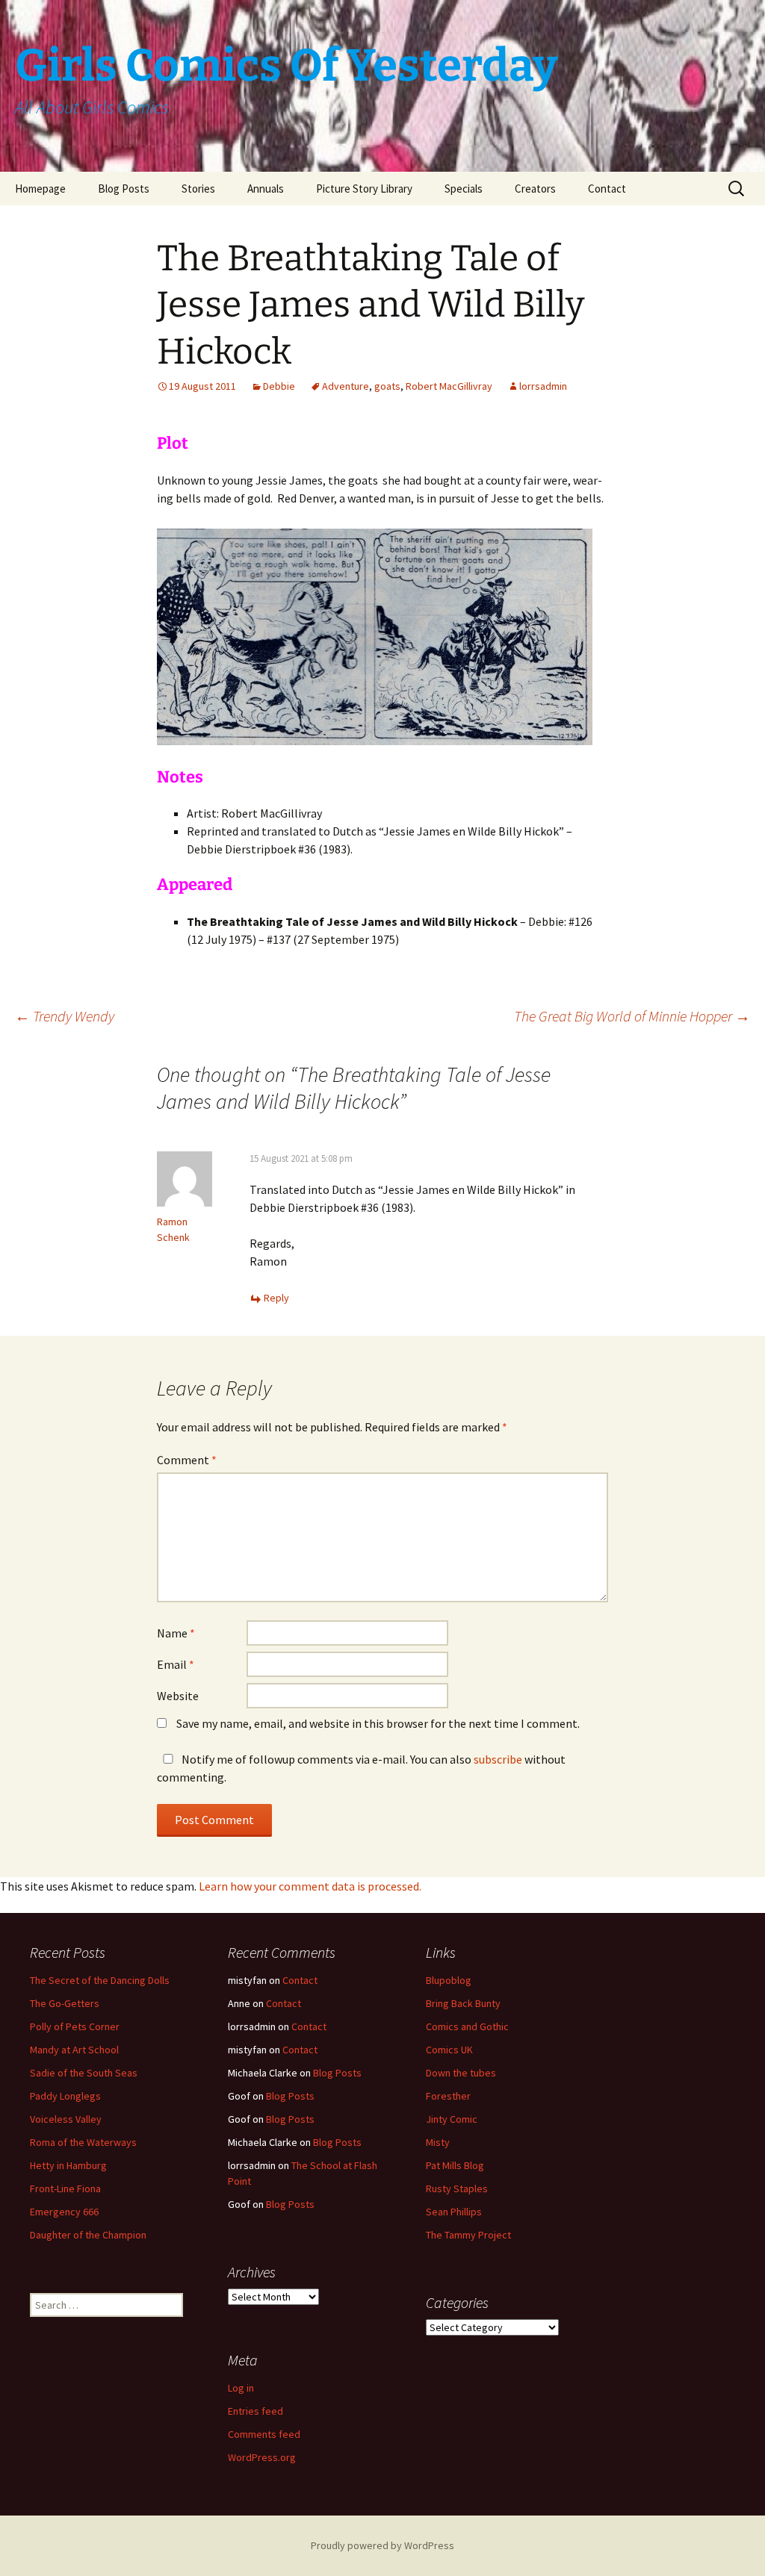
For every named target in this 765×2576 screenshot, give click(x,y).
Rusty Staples (457, 2188)
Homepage (40, 189)
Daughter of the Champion (88, 2235)
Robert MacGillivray (449, 386)
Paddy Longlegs (65, 2096)
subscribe (498, 1759)
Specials (464, 189)
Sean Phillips (454, 2212)
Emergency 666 (64, 2212)
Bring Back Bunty (463, 2003)
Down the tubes (461, 2073)
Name (176, 1633)
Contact (607, 189)
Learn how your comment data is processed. (310, 1886)
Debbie (279, 386)
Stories (198, 189)
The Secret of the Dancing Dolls (100, 1980)
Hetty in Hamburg (68, 2165)
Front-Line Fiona (65, 2188)
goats (387, 386)
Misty (438, 2142)
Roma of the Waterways (83, 2142)
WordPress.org (262, 2457)
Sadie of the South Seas (84, 2073)
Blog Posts (124, 189)
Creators (535, 189)
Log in (241, 2388)
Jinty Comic (452, 2119)
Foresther (448, 2096)
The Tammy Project (468, 2235)
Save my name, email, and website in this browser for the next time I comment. (378, 1723)
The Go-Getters (65, 2003)
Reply (276, 1298)
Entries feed (255, 2411)
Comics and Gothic (467, 2026)
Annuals (266, 189)
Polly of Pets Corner (75, 2026)
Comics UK (449, 2050)
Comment (187, 1460)
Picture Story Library (364, 189)
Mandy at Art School (74, 2050)
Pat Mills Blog (455, 2165)
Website (178, 1696)
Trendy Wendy (65, 1016)
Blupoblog (449, 1980)
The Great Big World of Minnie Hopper (632, 1016)
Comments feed (264, 2434)
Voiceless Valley (66, 2119)
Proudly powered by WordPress (382, 2545)
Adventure (346, 386)
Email (176, 1664)
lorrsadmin (543, 386)
